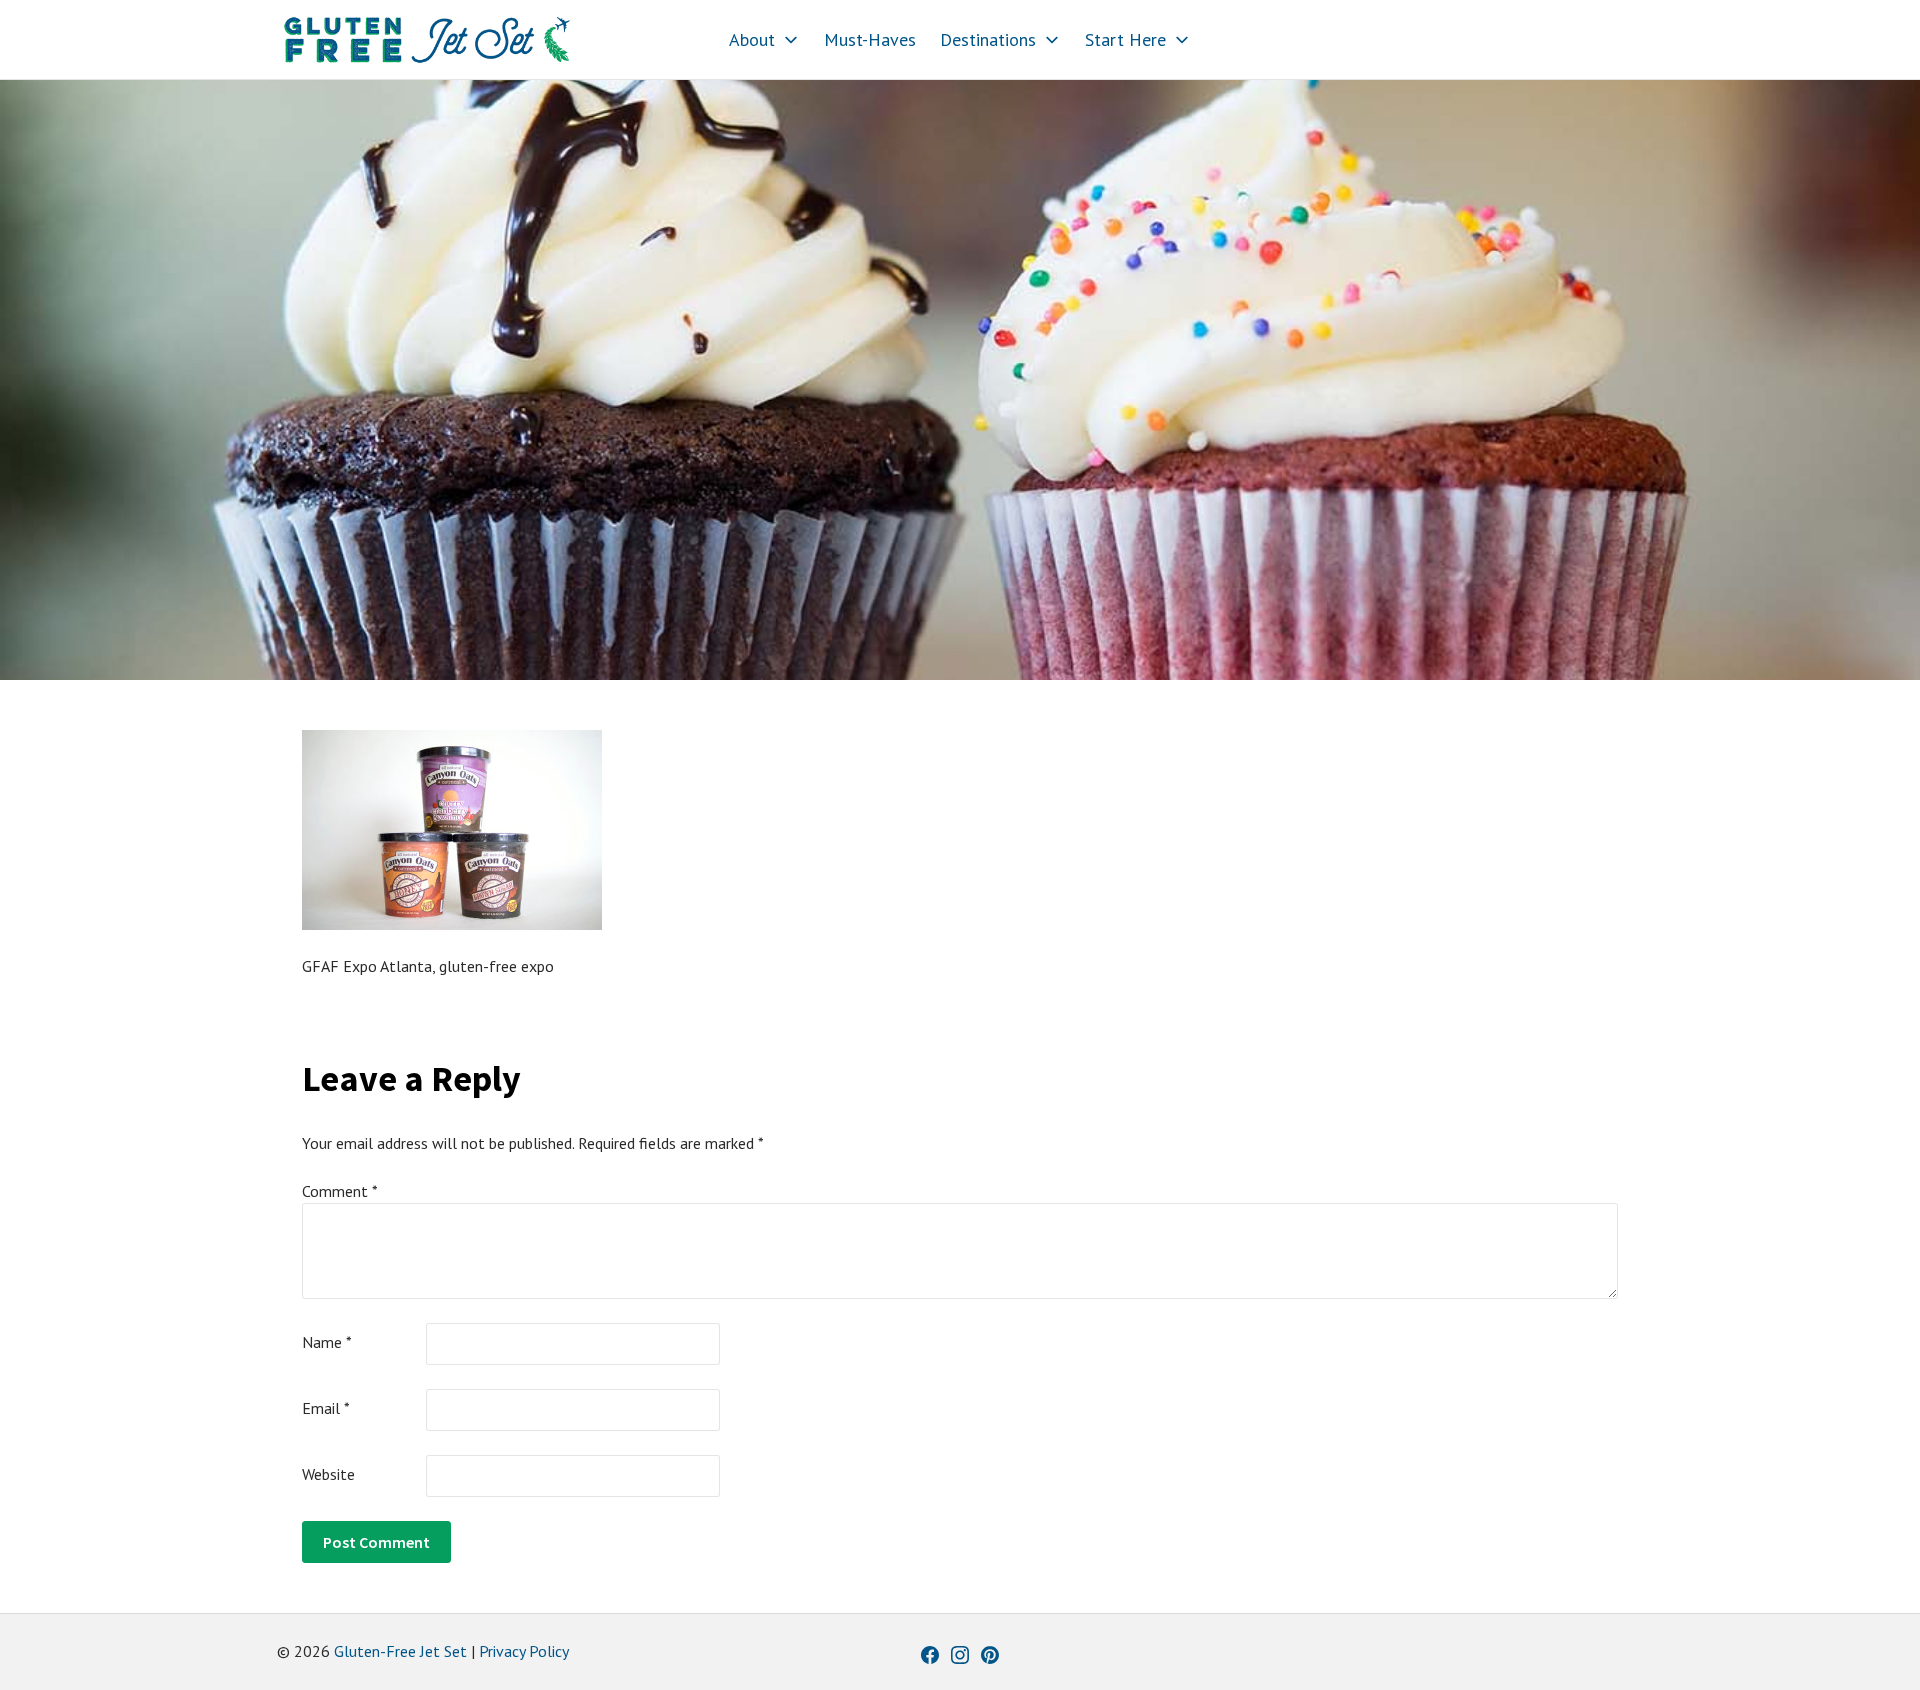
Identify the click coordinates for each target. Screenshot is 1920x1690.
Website (328, 1474)
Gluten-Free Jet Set (400, 1651)
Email (326, 1408)
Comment (340, 1191)
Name (327, 1342)
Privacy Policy (524, 1651)
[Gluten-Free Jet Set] (427, 40)
